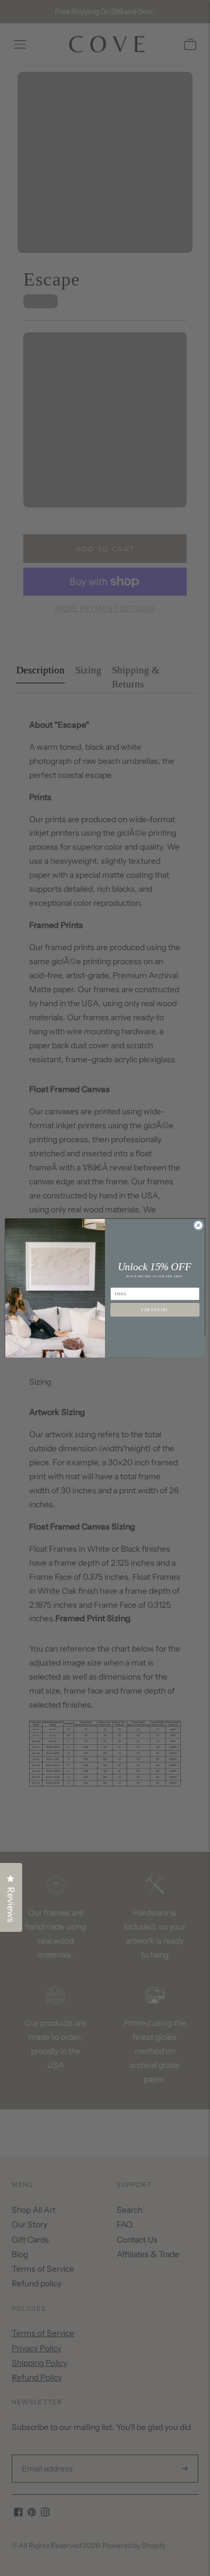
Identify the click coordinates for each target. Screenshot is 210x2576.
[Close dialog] (198, 1225)
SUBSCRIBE (155, 1310)
